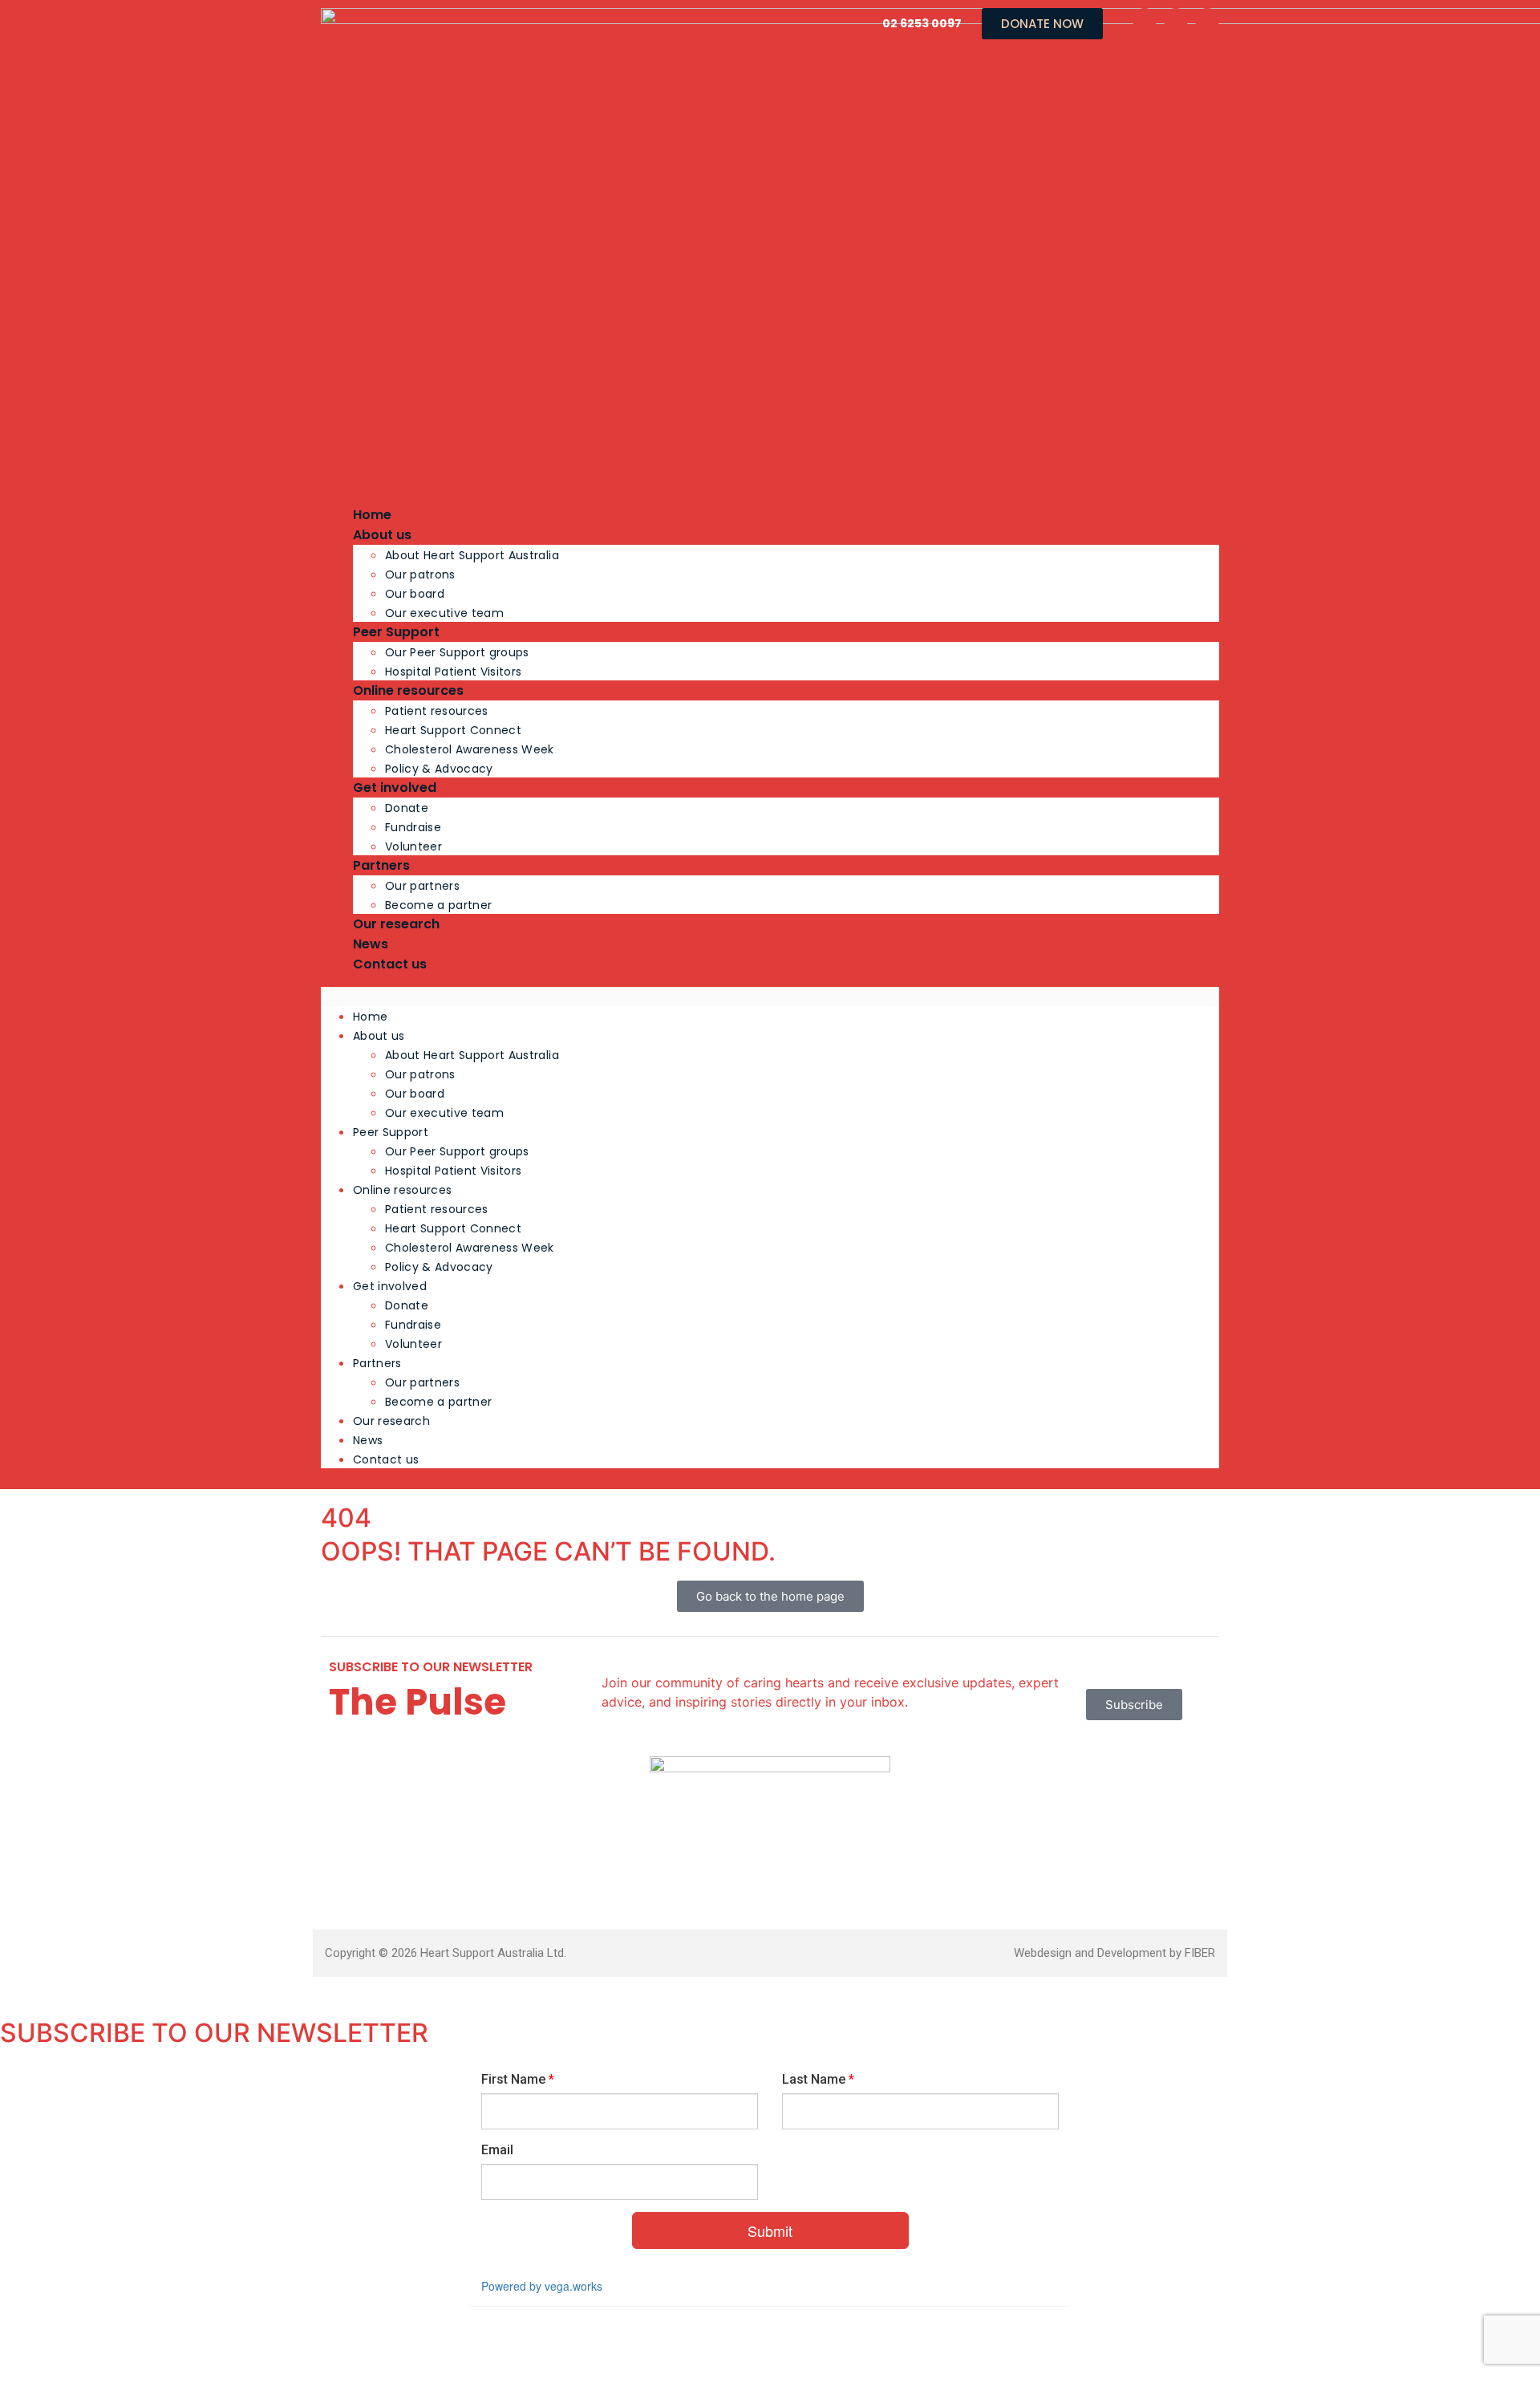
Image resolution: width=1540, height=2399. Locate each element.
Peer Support (396, 632)
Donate (407, 808)
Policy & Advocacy (439, 769)
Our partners (422, 886)
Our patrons (420, 574)
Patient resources (437, 711)
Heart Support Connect (453, 730)
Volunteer (413, 846)
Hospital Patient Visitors (454, 672)
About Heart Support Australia (472, 555)
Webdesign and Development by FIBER (1114, 1953)
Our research (396, 924)
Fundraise (413, 827)
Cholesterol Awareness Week (470, 749)
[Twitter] (1176, 20)
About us (382, 535)
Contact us (390, 964)
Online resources (408, 690)
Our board (415, 594)
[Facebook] (1145, 20)
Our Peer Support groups (457, 652)
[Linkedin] (1207, 20)
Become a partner (438, 905)
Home (372, 515)
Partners (381, 865)
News (371, 944)
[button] (770, 997)
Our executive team (444, 613)
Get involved (395, 787)
